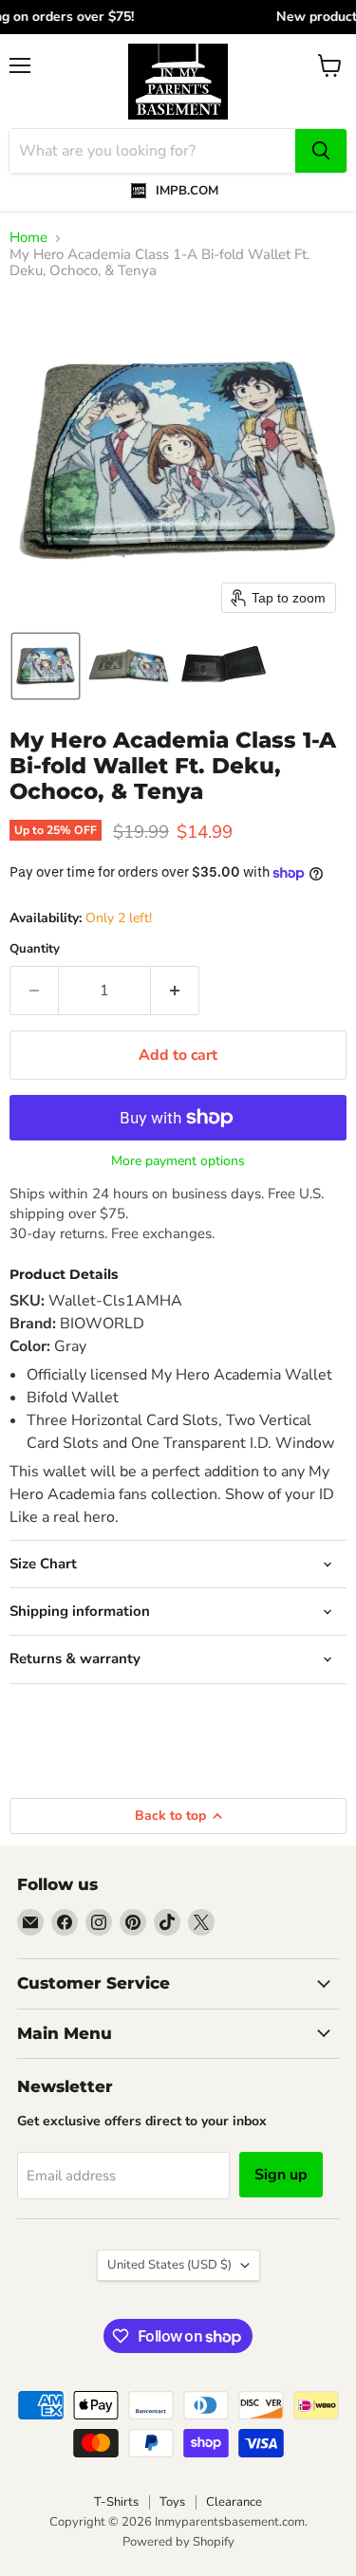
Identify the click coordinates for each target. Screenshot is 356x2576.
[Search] (321, 151)
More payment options (178, 1161)
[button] (46, 666)
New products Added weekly (179, 17)
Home (28, 238)
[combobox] (152, 151)
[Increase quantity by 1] (175, 991)
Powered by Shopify (178, 2542)
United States (169, 2265)
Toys (172, 2502)
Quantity (35, 949)
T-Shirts (116, 2502)
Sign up (281, 2175)
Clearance (234, 2502)
